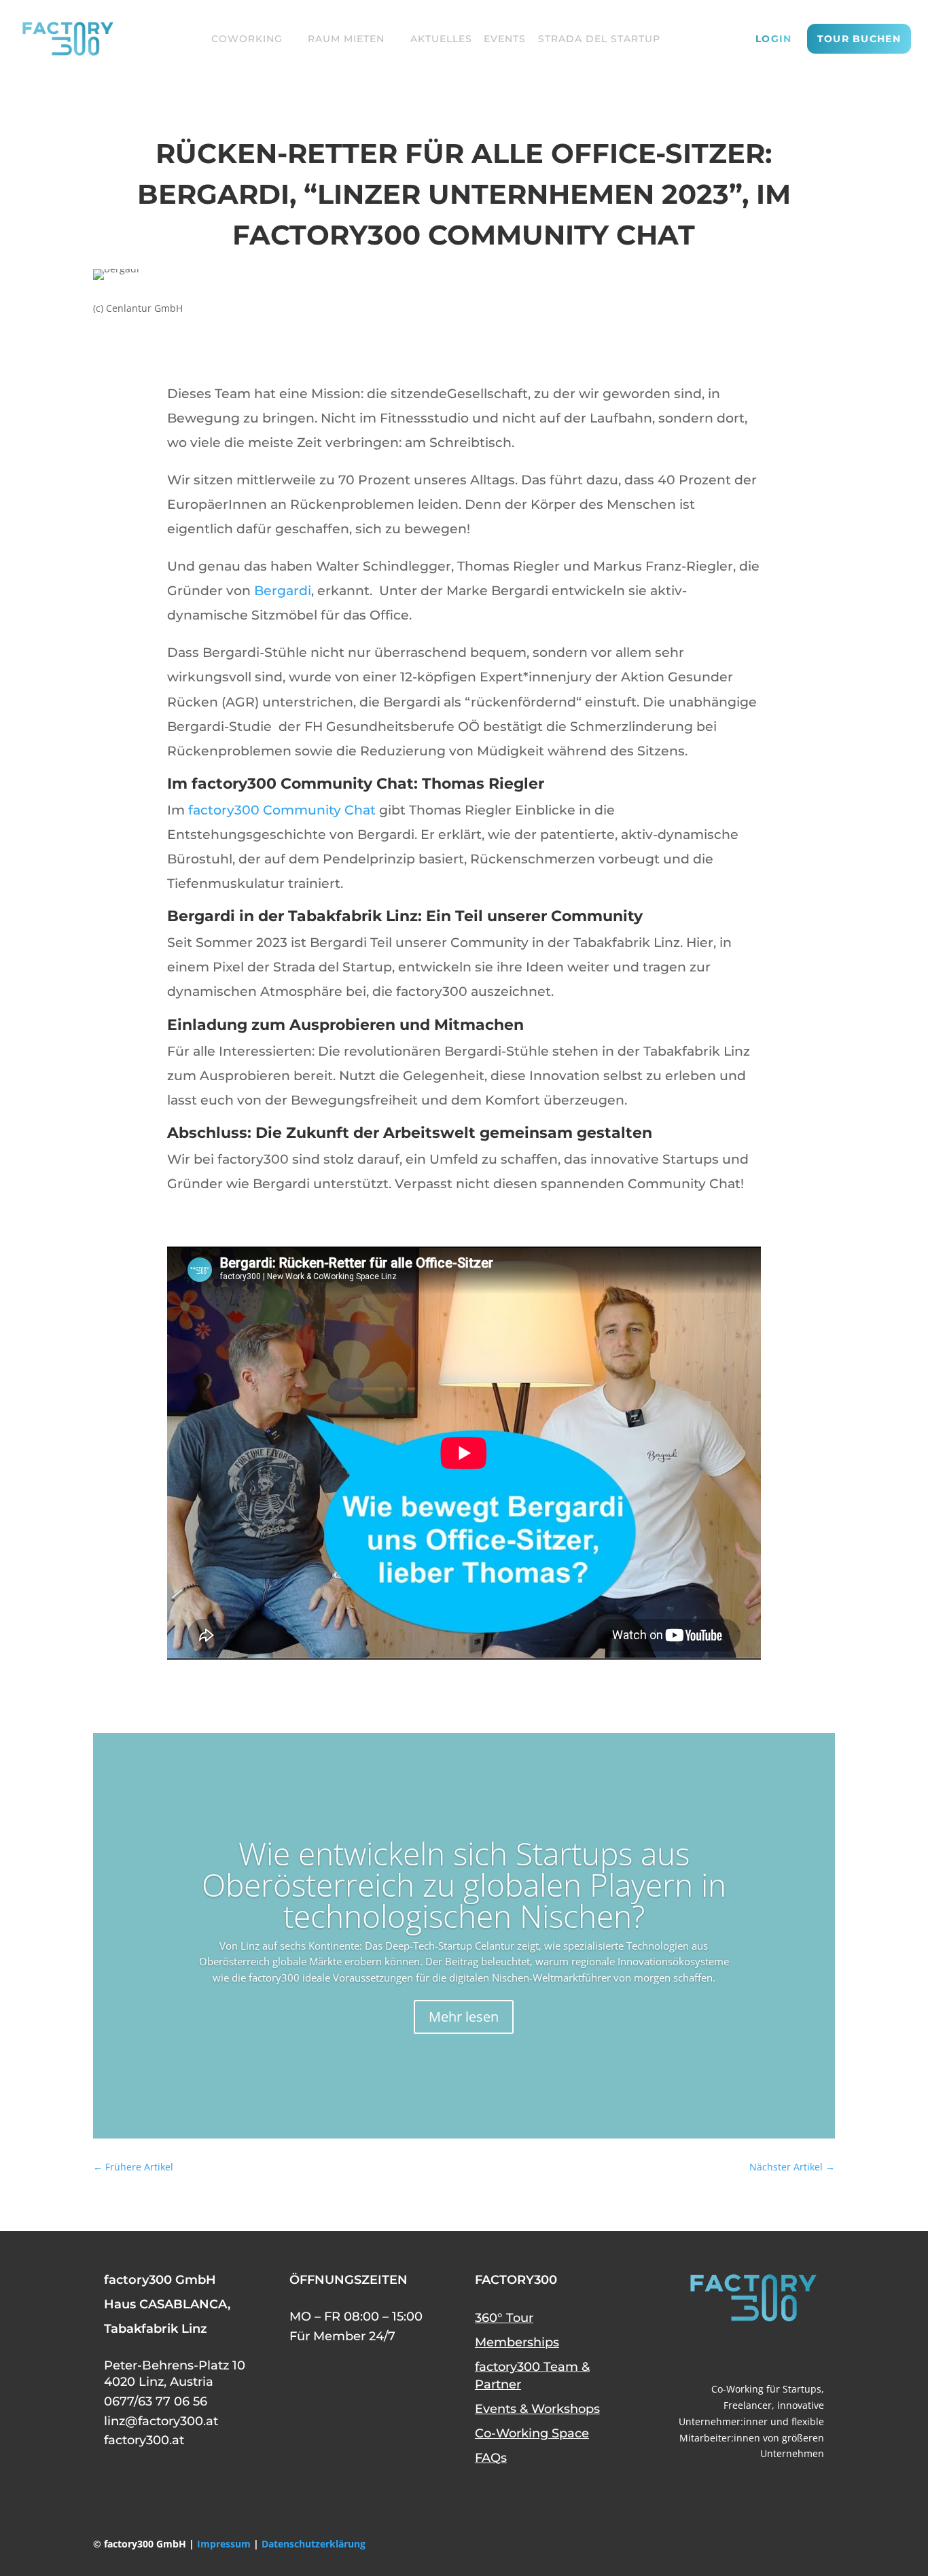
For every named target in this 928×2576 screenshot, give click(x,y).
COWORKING (247, 39)
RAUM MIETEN (346, 39)
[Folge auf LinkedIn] (778, 2352)
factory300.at (144, 2440)
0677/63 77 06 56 (156, 2401)
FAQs (491, 2458)
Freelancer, (749, 2405)
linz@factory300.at (161, 2421)
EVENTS (505, 39)
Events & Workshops (537, 2409)
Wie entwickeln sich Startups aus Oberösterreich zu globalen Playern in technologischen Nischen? (464, 1884)
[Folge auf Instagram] (810, 2352)
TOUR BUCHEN (859, 39)
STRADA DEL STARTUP (599, 39)
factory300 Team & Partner (532, 2376)
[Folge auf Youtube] (745, 2352)
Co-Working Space (532, 2433)
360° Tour (504, 2318)
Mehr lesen (464, 2017)
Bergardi (283, 591)
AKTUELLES (441, 39)
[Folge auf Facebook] (713, 2352)
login (774, 39)
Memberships (517, 2342)
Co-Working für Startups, (768, 2389)
